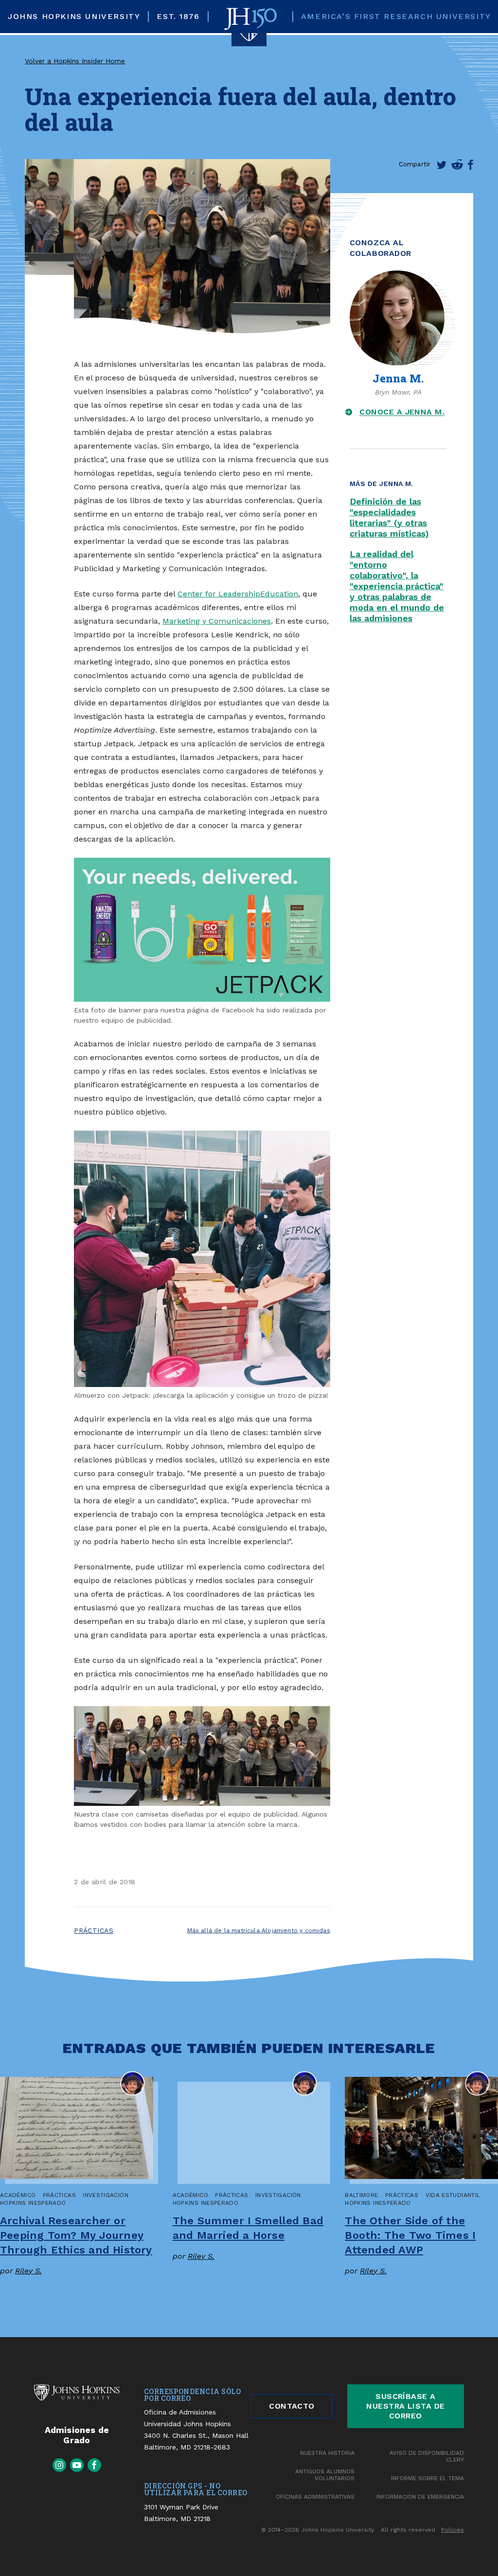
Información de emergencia (420, 2497)
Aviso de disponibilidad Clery (427, 2456)
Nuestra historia (327, 2453)
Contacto (292, 2406)
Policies (453, 2530)
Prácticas (94, 1930)
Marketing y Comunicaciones (217, 621)
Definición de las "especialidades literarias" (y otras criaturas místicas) (389, 517)
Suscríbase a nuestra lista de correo (406, 2406)
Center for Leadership (219, 594)
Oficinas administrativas (315, 2497)
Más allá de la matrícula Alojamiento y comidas (259, 1930)
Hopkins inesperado (33, 2203)
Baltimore (361, 2195)
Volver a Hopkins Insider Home (75, 61)
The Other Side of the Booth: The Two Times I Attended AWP (410, 2235)
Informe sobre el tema (427, 2478)
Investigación (106, 2195)
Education (279, 594)
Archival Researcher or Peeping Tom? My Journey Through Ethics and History (76, 2235)
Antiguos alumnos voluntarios (325, 2475)
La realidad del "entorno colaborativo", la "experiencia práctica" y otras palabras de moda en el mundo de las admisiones (397, 586)
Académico (18, 2195)
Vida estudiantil (453, 2195)
